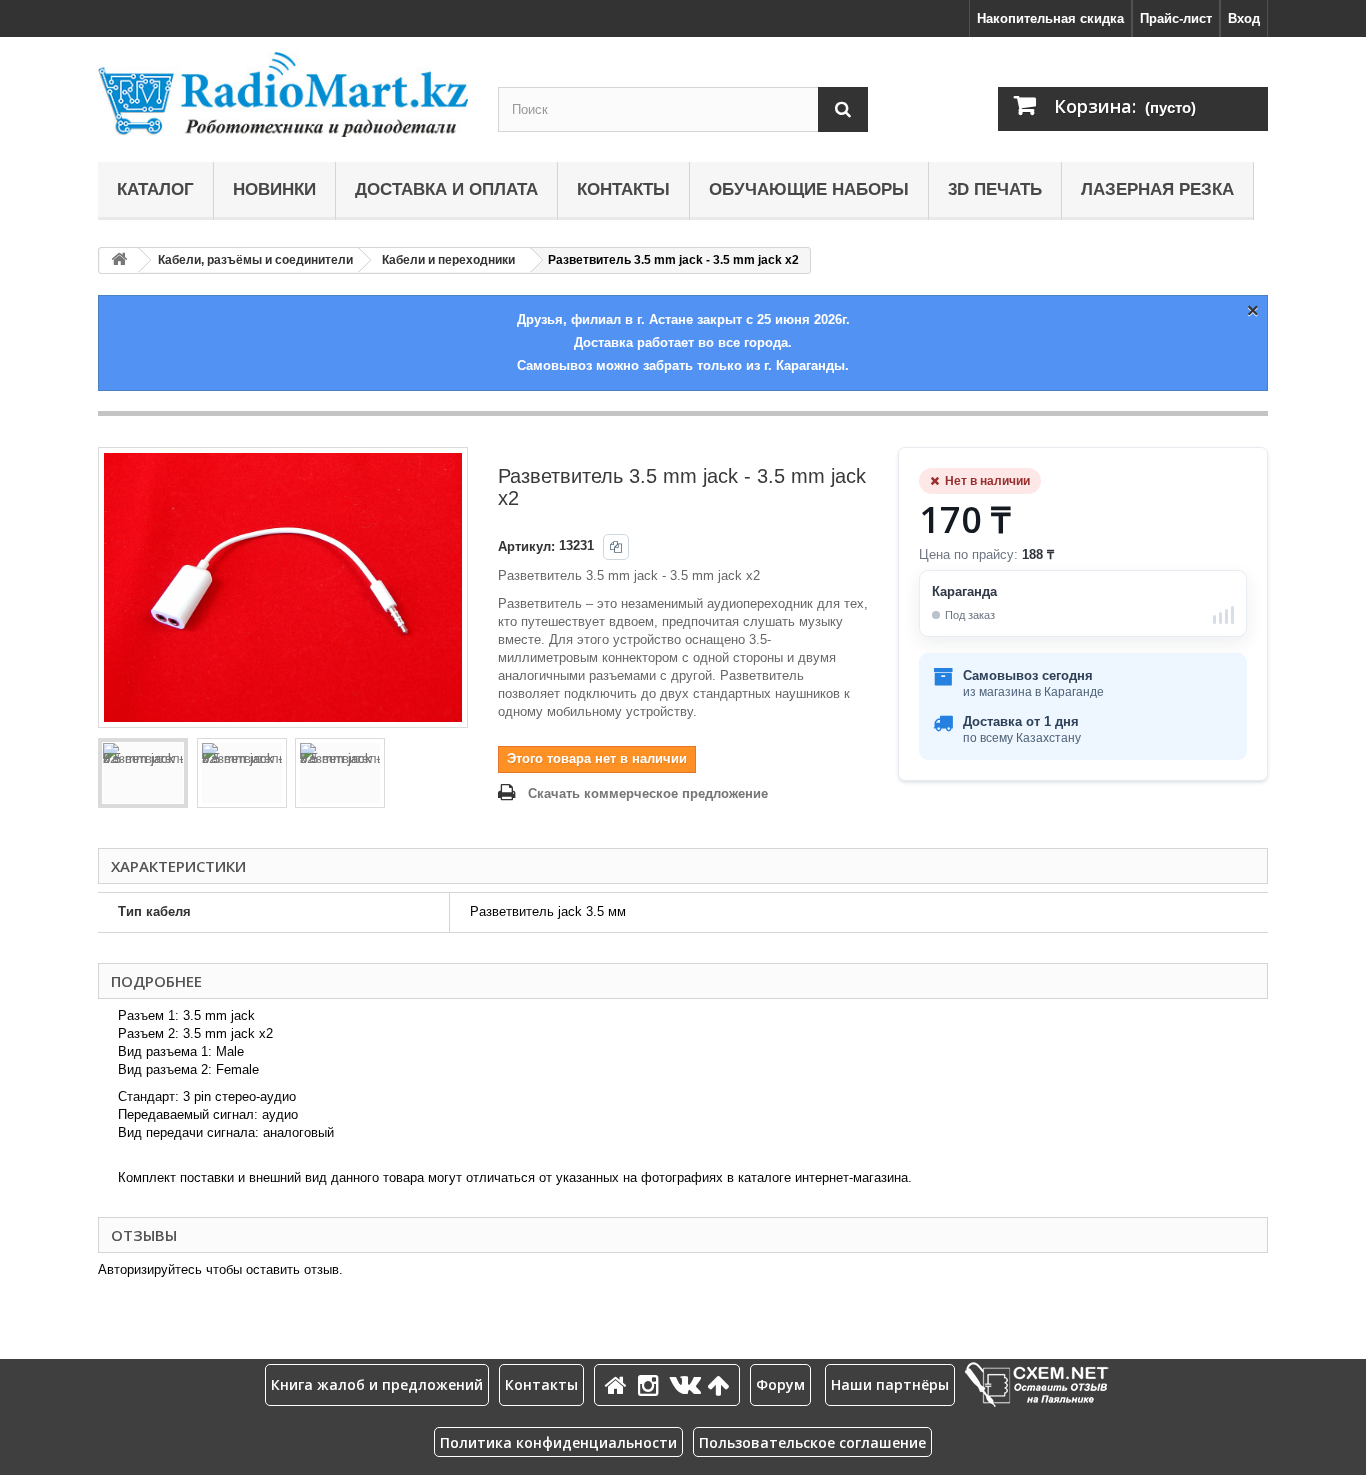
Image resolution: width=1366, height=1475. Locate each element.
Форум (780, 1384)
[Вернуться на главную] (119, 260)
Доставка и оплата (446, 189)
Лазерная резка (1157, 189)
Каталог (155, 189)
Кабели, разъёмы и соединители (255, 260)
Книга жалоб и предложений (377, 1384)
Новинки (274, 189)
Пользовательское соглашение (812, 1442)
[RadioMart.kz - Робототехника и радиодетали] (283, 94)
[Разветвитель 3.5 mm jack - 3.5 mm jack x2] (143, 773)
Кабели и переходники (448, 260)
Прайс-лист (1176, 18)
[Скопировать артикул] (616, 547)
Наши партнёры (890, 1384)
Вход (1244, 18)
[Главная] (619, 1384)
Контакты (623, 189)
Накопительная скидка (1050, 18)
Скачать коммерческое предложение (648, 793)
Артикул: (526, 546)
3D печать (995, 189)
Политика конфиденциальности (558, 1442)
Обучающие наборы (809, 189)
